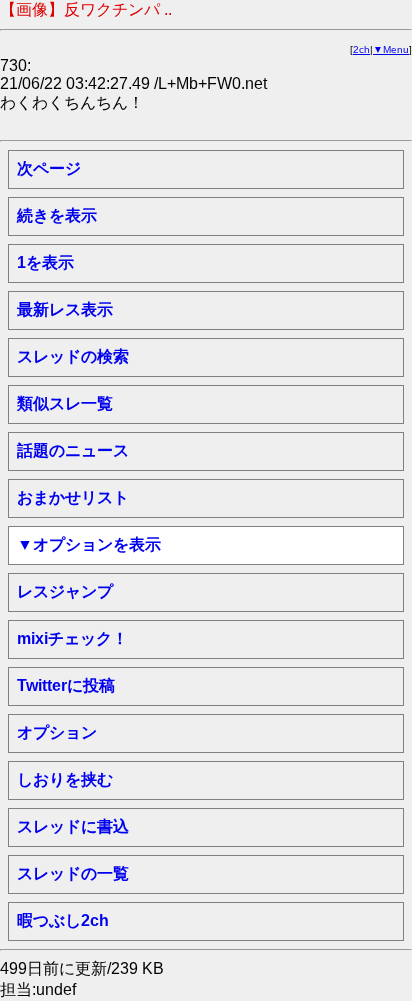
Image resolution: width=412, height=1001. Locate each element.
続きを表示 (57, 215)
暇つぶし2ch (63, 920)
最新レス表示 (65, 309)
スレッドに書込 (73, 826)
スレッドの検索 (73, 356)
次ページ (49, 168)
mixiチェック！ (72, 638)
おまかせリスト (73, 497)
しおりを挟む (65, 779)
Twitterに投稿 (66, 685)
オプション (57, 732)
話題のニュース (73, 450)
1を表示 (45, 262)
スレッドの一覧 (73, 873)
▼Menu (391, 49)
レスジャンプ (65, 591)
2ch (361, 49)
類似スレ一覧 (65, 403)
